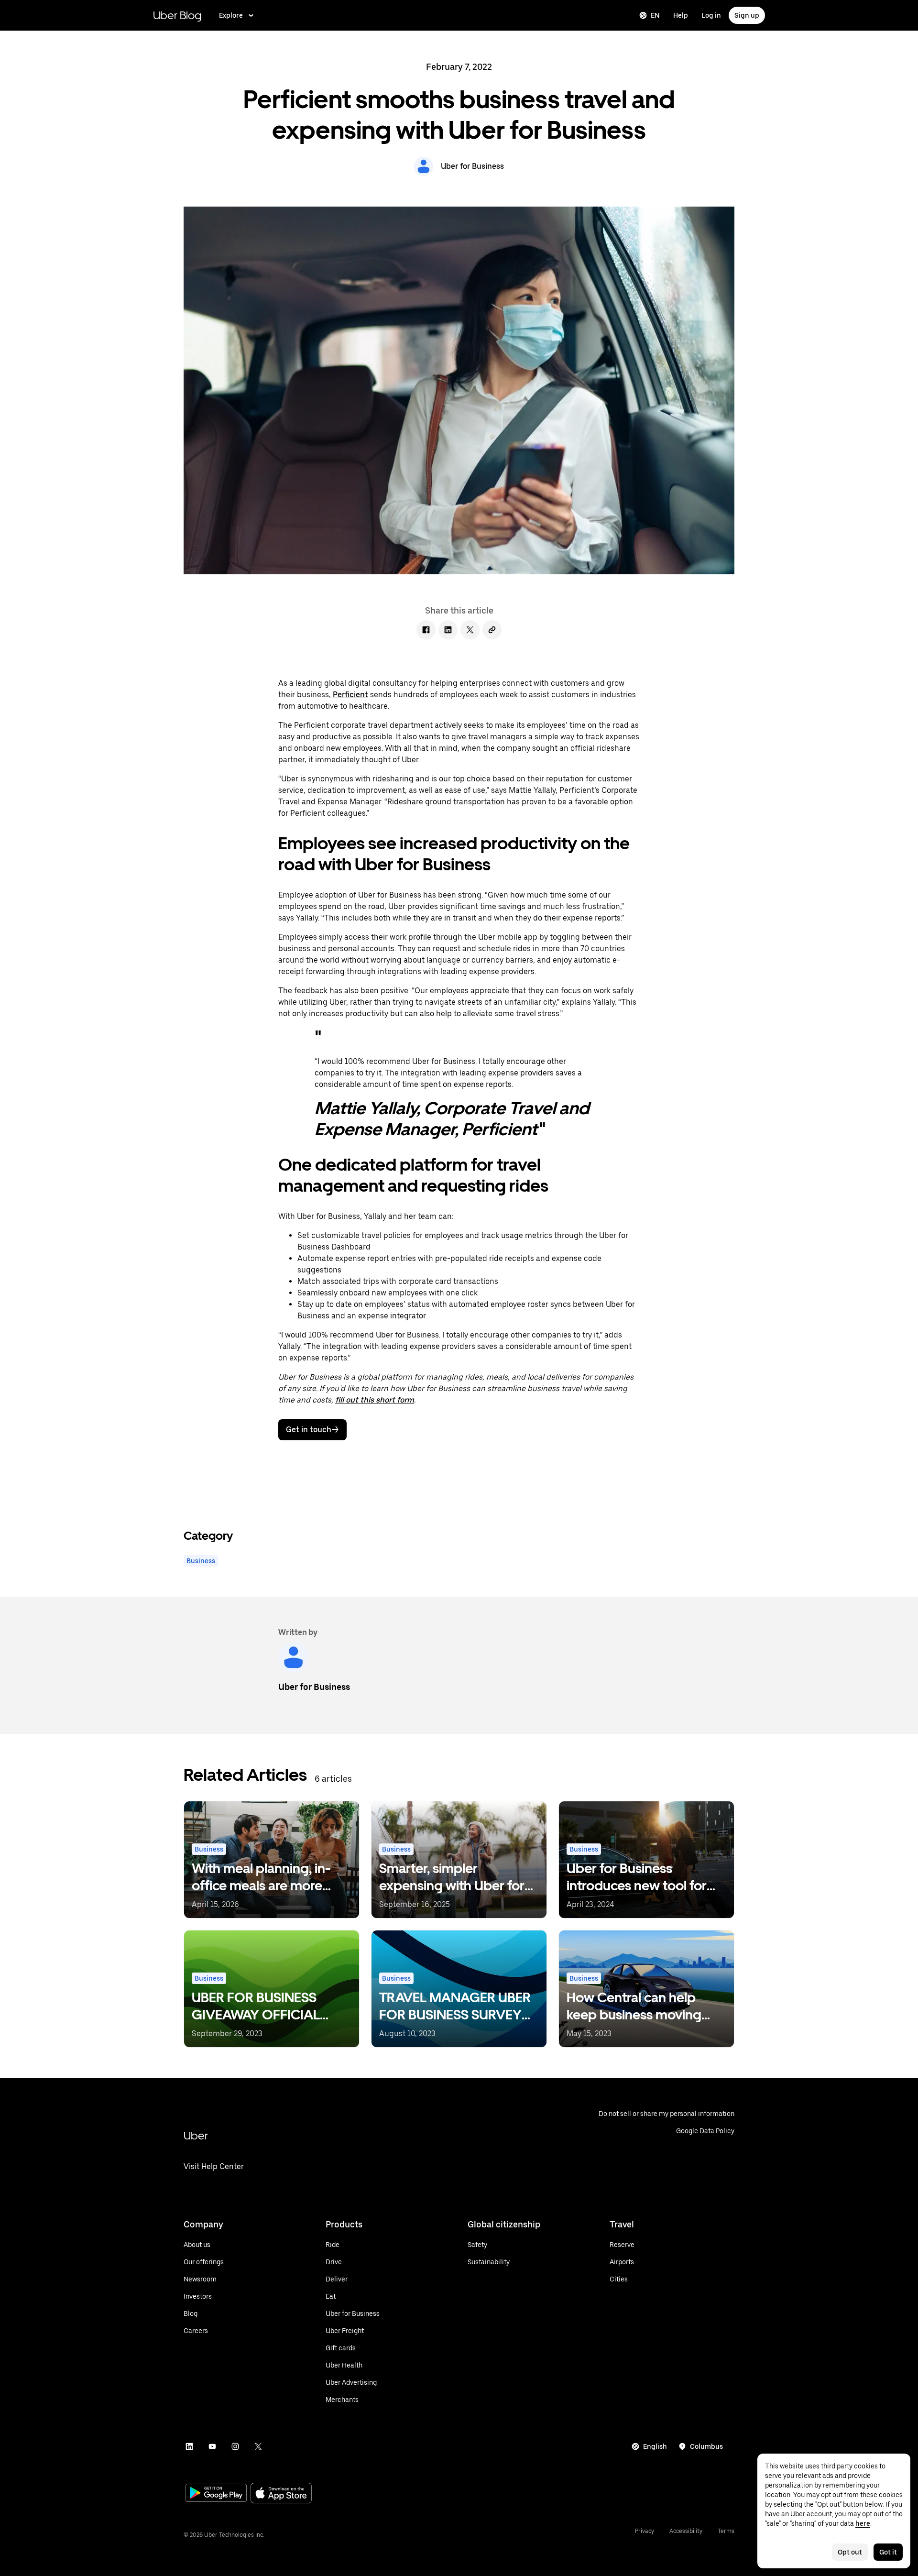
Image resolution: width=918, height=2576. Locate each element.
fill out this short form (375, 1400)
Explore (231, 15)
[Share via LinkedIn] (448, 630)
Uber (196, 2135)
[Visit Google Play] (216, 2494)
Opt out (850, 2552)
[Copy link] (492, 630)
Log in (711, 15)
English (655, 2446)
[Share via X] (470, 630)
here (863, 2523)
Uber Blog (177, 15)
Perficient (350, 695)
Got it (888, 2552)
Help (681, 15)
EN (655, 15)
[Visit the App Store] (281, 2494)
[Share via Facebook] (426, 630)
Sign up (747, 15)
